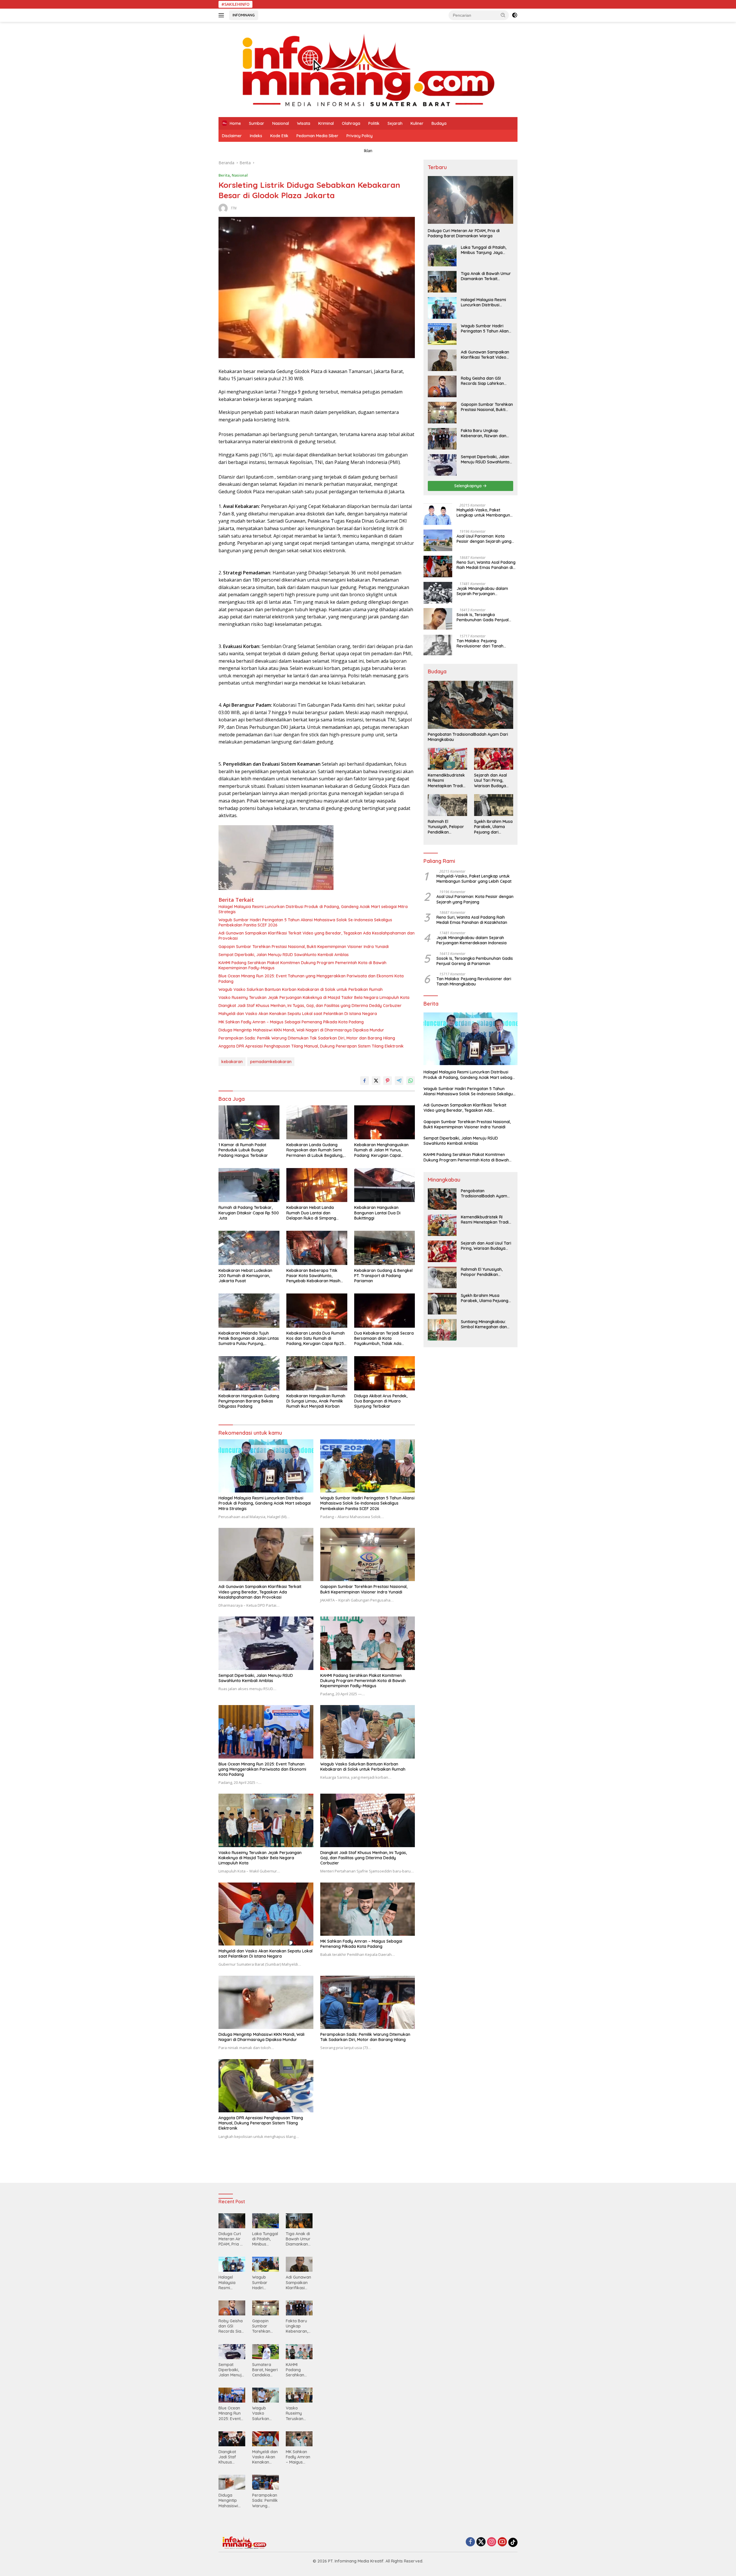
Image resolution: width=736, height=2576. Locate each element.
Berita (224, 175)
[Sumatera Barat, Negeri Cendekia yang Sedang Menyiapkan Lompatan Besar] (266, 2352)
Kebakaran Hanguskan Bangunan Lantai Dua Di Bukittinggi (377, 1213)
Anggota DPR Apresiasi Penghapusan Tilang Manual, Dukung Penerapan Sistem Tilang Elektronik (311, 1046)
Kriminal (326, 123)
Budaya (439, 123)
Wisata (304, 123)
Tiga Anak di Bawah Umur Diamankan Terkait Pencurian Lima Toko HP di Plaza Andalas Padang (486, 276)
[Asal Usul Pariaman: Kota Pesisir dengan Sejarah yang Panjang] (438, 540)
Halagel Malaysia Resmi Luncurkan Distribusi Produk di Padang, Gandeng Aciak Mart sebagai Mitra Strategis (313, 909)
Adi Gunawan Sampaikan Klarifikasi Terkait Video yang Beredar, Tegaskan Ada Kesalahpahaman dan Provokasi (317, 936)
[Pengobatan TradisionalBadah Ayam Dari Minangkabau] (470, 705)
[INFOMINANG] (368, 69)
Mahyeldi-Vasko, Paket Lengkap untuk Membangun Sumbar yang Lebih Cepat (483, 513)
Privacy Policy (360, 136)
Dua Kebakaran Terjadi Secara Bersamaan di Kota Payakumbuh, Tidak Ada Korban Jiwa (384, 1338)
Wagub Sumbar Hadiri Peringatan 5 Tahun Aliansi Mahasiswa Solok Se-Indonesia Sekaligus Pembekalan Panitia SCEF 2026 (305, 922)
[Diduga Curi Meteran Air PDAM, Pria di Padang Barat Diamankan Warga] (470, 200)
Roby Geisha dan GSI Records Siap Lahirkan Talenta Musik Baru (482, 381)
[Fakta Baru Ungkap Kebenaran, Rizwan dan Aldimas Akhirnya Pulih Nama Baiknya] (442, 439)
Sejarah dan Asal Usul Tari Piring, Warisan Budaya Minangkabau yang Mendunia (493, 780)
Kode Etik (279, 136)
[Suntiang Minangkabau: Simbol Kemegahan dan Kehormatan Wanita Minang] (442, 1330)
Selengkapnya (468, 486)
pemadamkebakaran (271, 1062)
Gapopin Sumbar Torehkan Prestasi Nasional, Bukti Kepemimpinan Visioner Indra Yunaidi (304, 947)
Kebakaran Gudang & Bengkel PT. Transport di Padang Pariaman (383, 1276)
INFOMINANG (244, 15)
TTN (233, 208)
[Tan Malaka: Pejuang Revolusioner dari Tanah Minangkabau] (438, 645)
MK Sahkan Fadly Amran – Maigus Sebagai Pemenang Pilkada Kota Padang (291, 1022)
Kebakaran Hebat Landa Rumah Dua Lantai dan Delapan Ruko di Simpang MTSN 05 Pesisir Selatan (311, 1213)
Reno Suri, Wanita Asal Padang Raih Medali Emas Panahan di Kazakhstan (486, 565)
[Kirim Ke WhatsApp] (411, 1081)
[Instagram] (492, 2542)
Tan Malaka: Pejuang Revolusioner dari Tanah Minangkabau (480, 643)
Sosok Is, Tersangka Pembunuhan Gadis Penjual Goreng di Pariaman (483, 617)
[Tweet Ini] (376, 1081)
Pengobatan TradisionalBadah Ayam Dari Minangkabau (468, 737)
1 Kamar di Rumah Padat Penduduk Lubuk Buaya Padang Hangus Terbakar (243, 1150)
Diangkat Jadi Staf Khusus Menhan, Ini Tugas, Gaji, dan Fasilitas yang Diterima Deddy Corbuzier (310, 1006)
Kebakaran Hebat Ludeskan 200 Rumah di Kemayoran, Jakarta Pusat (245, 1276)
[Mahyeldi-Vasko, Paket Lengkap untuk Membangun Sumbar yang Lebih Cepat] (438, 514)
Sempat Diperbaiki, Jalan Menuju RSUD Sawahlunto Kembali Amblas (284, 955)
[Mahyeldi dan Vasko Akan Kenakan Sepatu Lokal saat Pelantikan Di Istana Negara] (266, 1914)
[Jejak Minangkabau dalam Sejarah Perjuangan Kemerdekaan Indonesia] (438, 593)
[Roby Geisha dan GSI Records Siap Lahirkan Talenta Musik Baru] (442, 386)
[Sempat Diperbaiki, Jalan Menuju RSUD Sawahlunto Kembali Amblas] (266, 1643)
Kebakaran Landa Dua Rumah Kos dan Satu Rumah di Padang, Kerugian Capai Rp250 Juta (316, 1338)
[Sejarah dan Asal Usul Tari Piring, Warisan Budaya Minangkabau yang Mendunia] (494, 759)
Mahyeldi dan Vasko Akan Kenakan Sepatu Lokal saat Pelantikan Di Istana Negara (298, 1014)
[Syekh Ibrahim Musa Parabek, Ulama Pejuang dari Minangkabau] (494, 805)
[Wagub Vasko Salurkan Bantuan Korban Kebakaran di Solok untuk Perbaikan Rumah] (368, 1732)
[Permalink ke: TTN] (223, 208)
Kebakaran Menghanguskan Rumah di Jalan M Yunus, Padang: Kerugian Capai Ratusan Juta (381, 1150)
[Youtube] (502, 2542)
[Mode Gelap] (515, 15)
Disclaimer (232, 136)
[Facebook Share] (365, 1081)
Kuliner (417, 123)
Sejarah (395, 123)
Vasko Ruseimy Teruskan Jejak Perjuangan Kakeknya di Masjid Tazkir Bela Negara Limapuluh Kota (314, 997)
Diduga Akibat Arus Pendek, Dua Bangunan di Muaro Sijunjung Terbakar (381, 1401)
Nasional (281, 123)
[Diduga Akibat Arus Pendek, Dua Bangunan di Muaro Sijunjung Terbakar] (385, 1373)
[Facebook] (470, 2542)
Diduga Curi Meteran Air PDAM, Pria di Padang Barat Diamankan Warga (464, 233)
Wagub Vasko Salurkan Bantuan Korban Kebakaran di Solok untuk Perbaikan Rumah (301, 989)
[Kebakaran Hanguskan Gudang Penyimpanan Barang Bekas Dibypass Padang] (249, 1373)
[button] (503, 15)
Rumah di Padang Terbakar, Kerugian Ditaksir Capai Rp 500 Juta (249, 1213)
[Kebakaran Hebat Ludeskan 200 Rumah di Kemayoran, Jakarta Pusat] (249, 1248)
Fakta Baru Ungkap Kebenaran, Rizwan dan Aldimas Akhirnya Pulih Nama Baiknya (484, 433)
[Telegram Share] (399, 1081)
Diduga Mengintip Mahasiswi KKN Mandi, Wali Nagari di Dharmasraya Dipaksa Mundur (301, 1030)
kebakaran (232, 1062)
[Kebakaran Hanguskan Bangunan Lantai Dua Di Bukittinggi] (385, 1185)
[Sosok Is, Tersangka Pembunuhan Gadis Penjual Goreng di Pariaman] (438, 619)
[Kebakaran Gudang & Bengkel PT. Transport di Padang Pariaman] (385, 1248)
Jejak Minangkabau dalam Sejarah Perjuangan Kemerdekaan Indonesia (482, 591)
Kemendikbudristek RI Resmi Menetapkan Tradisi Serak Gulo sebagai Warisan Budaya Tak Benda (447, 780)
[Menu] (222, 15)
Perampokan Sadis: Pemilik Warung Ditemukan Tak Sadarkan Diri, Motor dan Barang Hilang (307, 1038)
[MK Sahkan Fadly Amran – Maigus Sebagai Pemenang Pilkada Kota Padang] (368, 1909)
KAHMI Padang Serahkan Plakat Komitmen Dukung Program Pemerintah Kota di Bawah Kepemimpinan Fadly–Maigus (302, 965)
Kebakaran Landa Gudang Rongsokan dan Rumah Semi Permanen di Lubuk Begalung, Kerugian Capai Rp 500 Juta (315, 1150)
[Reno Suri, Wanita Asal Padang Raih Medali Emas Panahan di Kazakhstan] (438, 566)
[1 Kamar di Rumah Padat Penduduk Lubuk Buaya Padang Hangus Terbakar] (249, 1122)
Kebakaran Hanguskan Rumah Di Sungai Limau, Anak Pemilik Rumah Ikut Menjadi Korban (316, 1401)
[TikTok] (513, 2542)
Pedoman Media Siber (317, 136)
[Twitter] (481, 2542)
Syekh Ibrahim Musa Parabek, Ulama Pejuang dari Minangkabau (493, 827)
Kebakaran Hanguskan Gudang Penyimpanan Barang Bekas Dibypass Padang (249, 1401)
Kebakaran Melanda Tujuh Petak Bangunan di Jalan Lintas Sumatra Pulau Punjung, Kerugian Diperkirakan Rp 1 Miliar (249, 1338)
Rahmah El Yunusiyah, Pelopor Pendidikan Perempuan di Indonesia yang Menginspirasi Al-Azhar (446, 827)
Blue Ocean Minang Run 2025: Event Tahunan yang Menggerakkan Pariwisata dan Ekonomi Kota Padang (311, 979)
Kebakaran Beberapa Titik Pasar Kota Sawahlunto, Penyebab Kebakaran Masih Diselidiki (313, 1276)
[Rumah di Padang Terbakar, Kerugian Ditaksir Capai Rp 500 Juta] (249, 1185)
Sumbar (257, 123)
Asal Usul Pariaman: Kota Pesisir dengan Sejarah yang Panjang (484, 539)
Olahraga (351, 123)
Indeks (256, 136)
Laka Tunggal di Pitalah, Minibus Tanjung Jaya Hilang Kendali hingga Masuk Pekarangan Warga (487, 250)
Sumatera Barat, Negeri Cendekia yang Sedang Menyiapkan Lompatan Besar (265, 2370)
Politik (374, 123)
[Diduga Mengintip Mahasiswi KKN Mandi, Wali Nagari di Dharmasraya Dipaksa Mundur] (266, 2002)
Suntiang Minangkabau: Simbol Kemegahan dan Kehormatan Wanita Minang (484, 1324)
